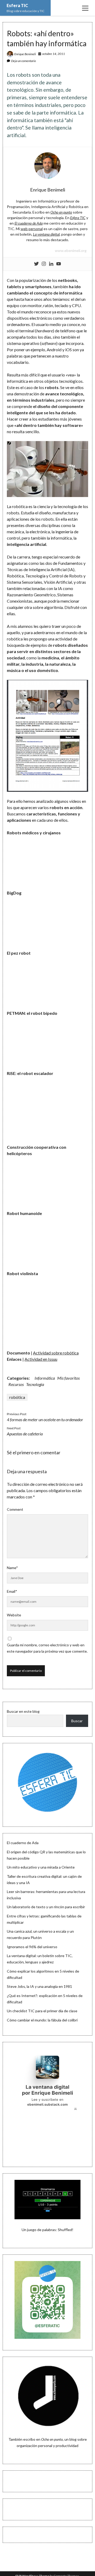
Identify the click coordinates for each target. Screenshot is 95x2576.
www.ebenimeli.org (71, 250)
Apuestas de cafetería (25, 1434)
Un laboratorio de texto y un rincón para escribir (46, 1907)
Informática (45, 1378)
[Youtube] (59, 264)
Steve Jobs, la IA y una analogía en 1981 (39, 1986)
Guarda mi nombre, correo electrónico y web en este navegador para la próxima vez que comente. (47, 1648)
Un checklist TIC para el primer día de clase (42, 2011)
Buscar (77, 1721)
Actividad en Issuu (41, 1359)
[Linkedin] (51, 264)
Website (14, 1615)
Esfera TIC (17, 5)
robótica (17, 1397)
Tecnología (35, 1384)
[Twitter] (36, 264)
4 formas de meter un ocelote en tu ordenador (45, 1419)
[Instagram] (44, 264)
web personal (32, 229)
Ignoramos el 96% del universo (32, 1947)
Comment (15, 1509)
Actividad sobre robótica (56, 1353)
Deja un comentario (23, 61)
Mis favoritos (68, 1378)
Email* (12, 1591)
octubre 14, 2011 (54, 54)
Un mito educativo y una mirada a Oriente (41, 1867)
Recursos (16, 1384)
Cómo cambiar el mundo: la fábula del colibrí (42, 2020)
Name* (12, 1568)
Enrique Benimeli (25, 54)
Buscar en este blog (23, 1711)
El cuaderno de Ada (23, 1843)
